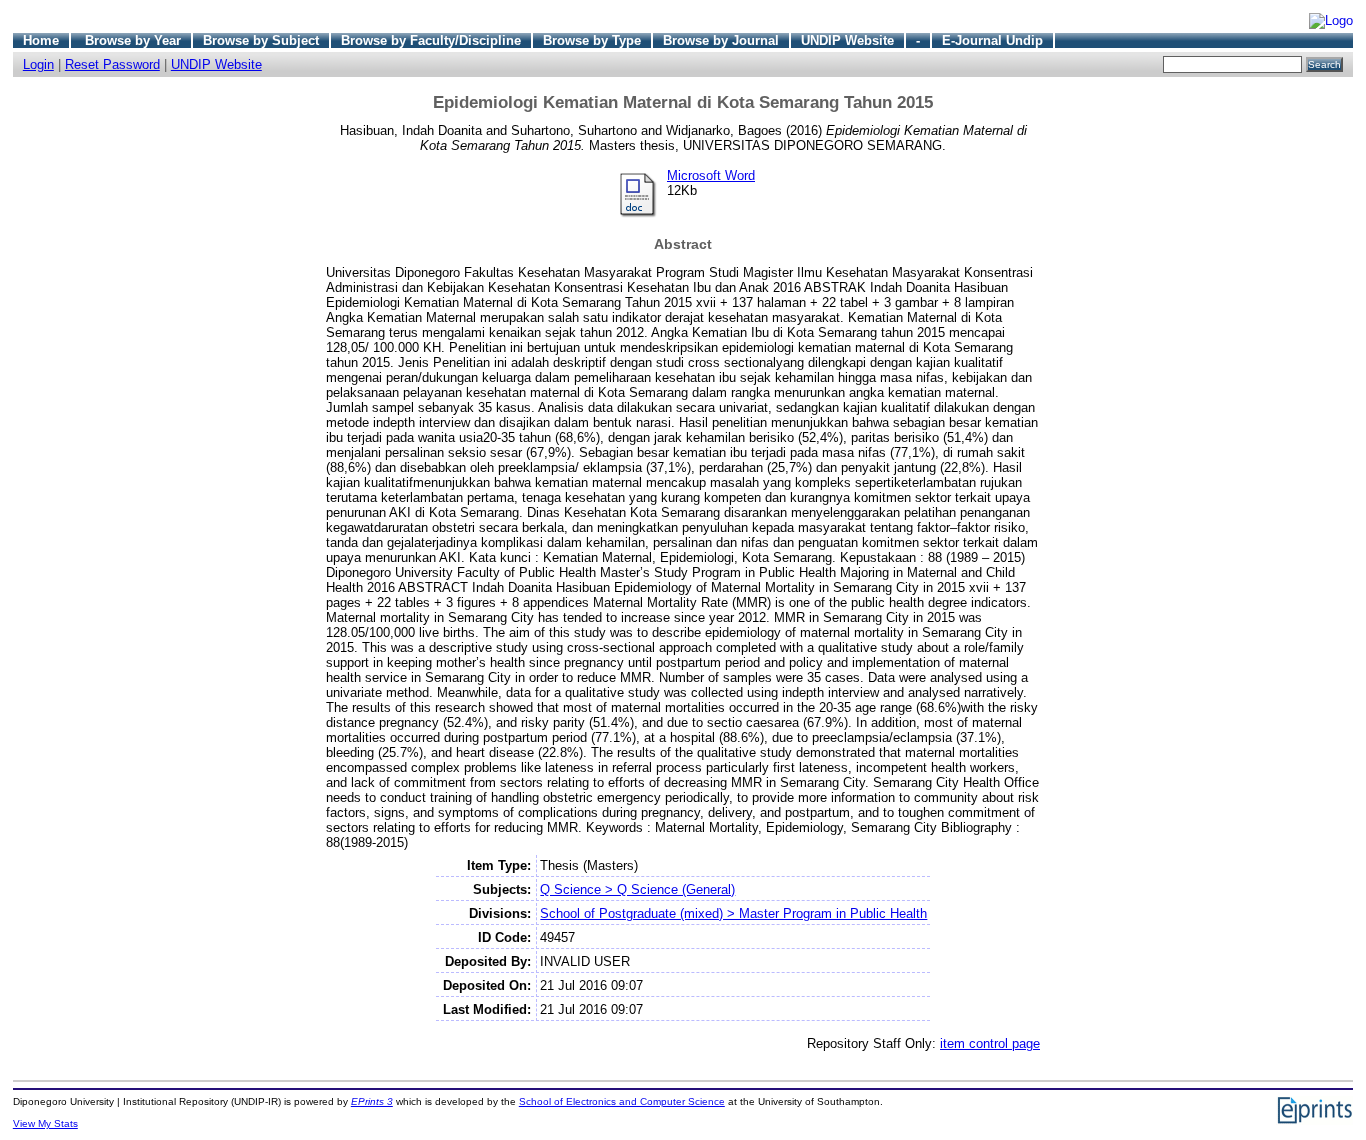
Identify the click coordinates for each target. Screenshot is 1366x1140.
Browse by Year (133, 40)
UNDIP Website (847, 40)
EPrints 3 (372, 1101)
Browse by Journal (721, 40)
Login (38, 64)
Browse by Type (592, 40)
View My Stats (45, 1123)
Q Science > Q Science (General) (637, 889)
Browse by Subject (261, 40)
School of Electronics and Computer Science (622, 1101)
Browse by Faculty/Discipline (431, 40)
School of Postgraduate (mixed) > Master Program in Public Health (733, 913)
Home (41, 40)
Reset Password (112, 64)
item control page (990, 1043)
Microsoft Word (711, 175)
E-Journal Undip (992, 40)
